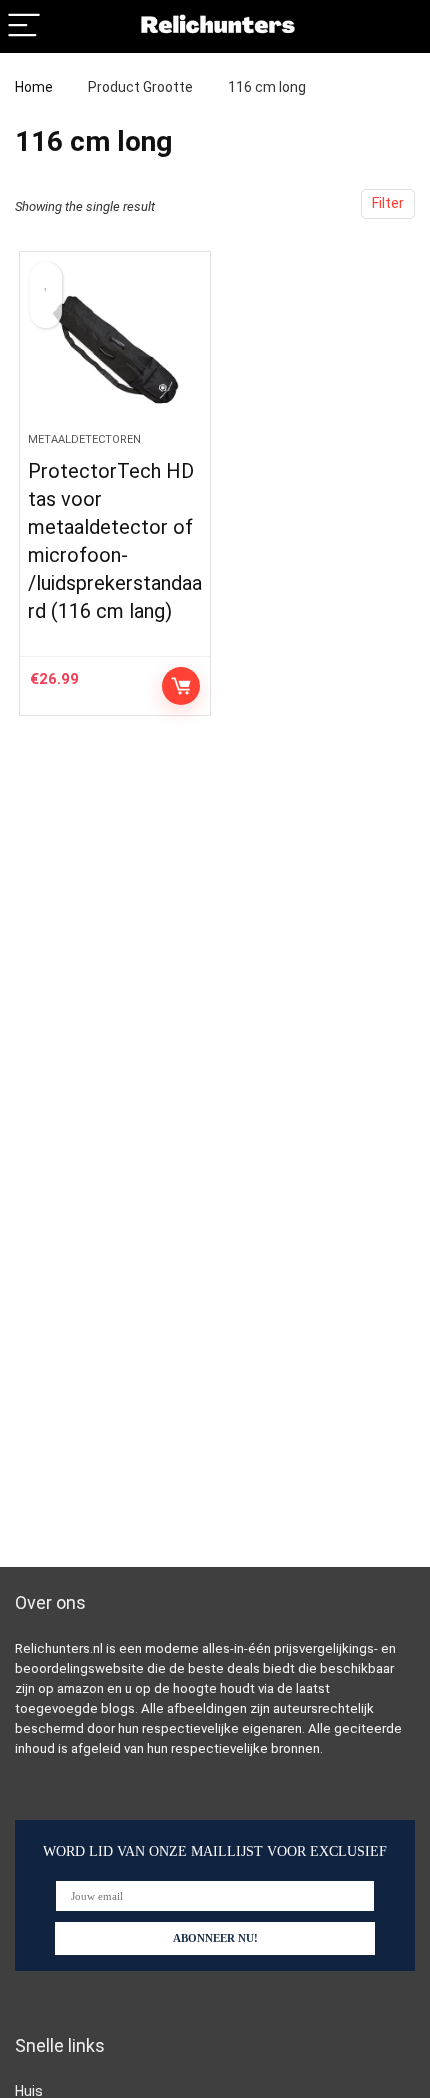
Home (34, 87)
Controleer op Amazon (181, 686)
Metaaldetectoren (84, 439)
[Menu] (24, 26)
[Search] (399, 26)
